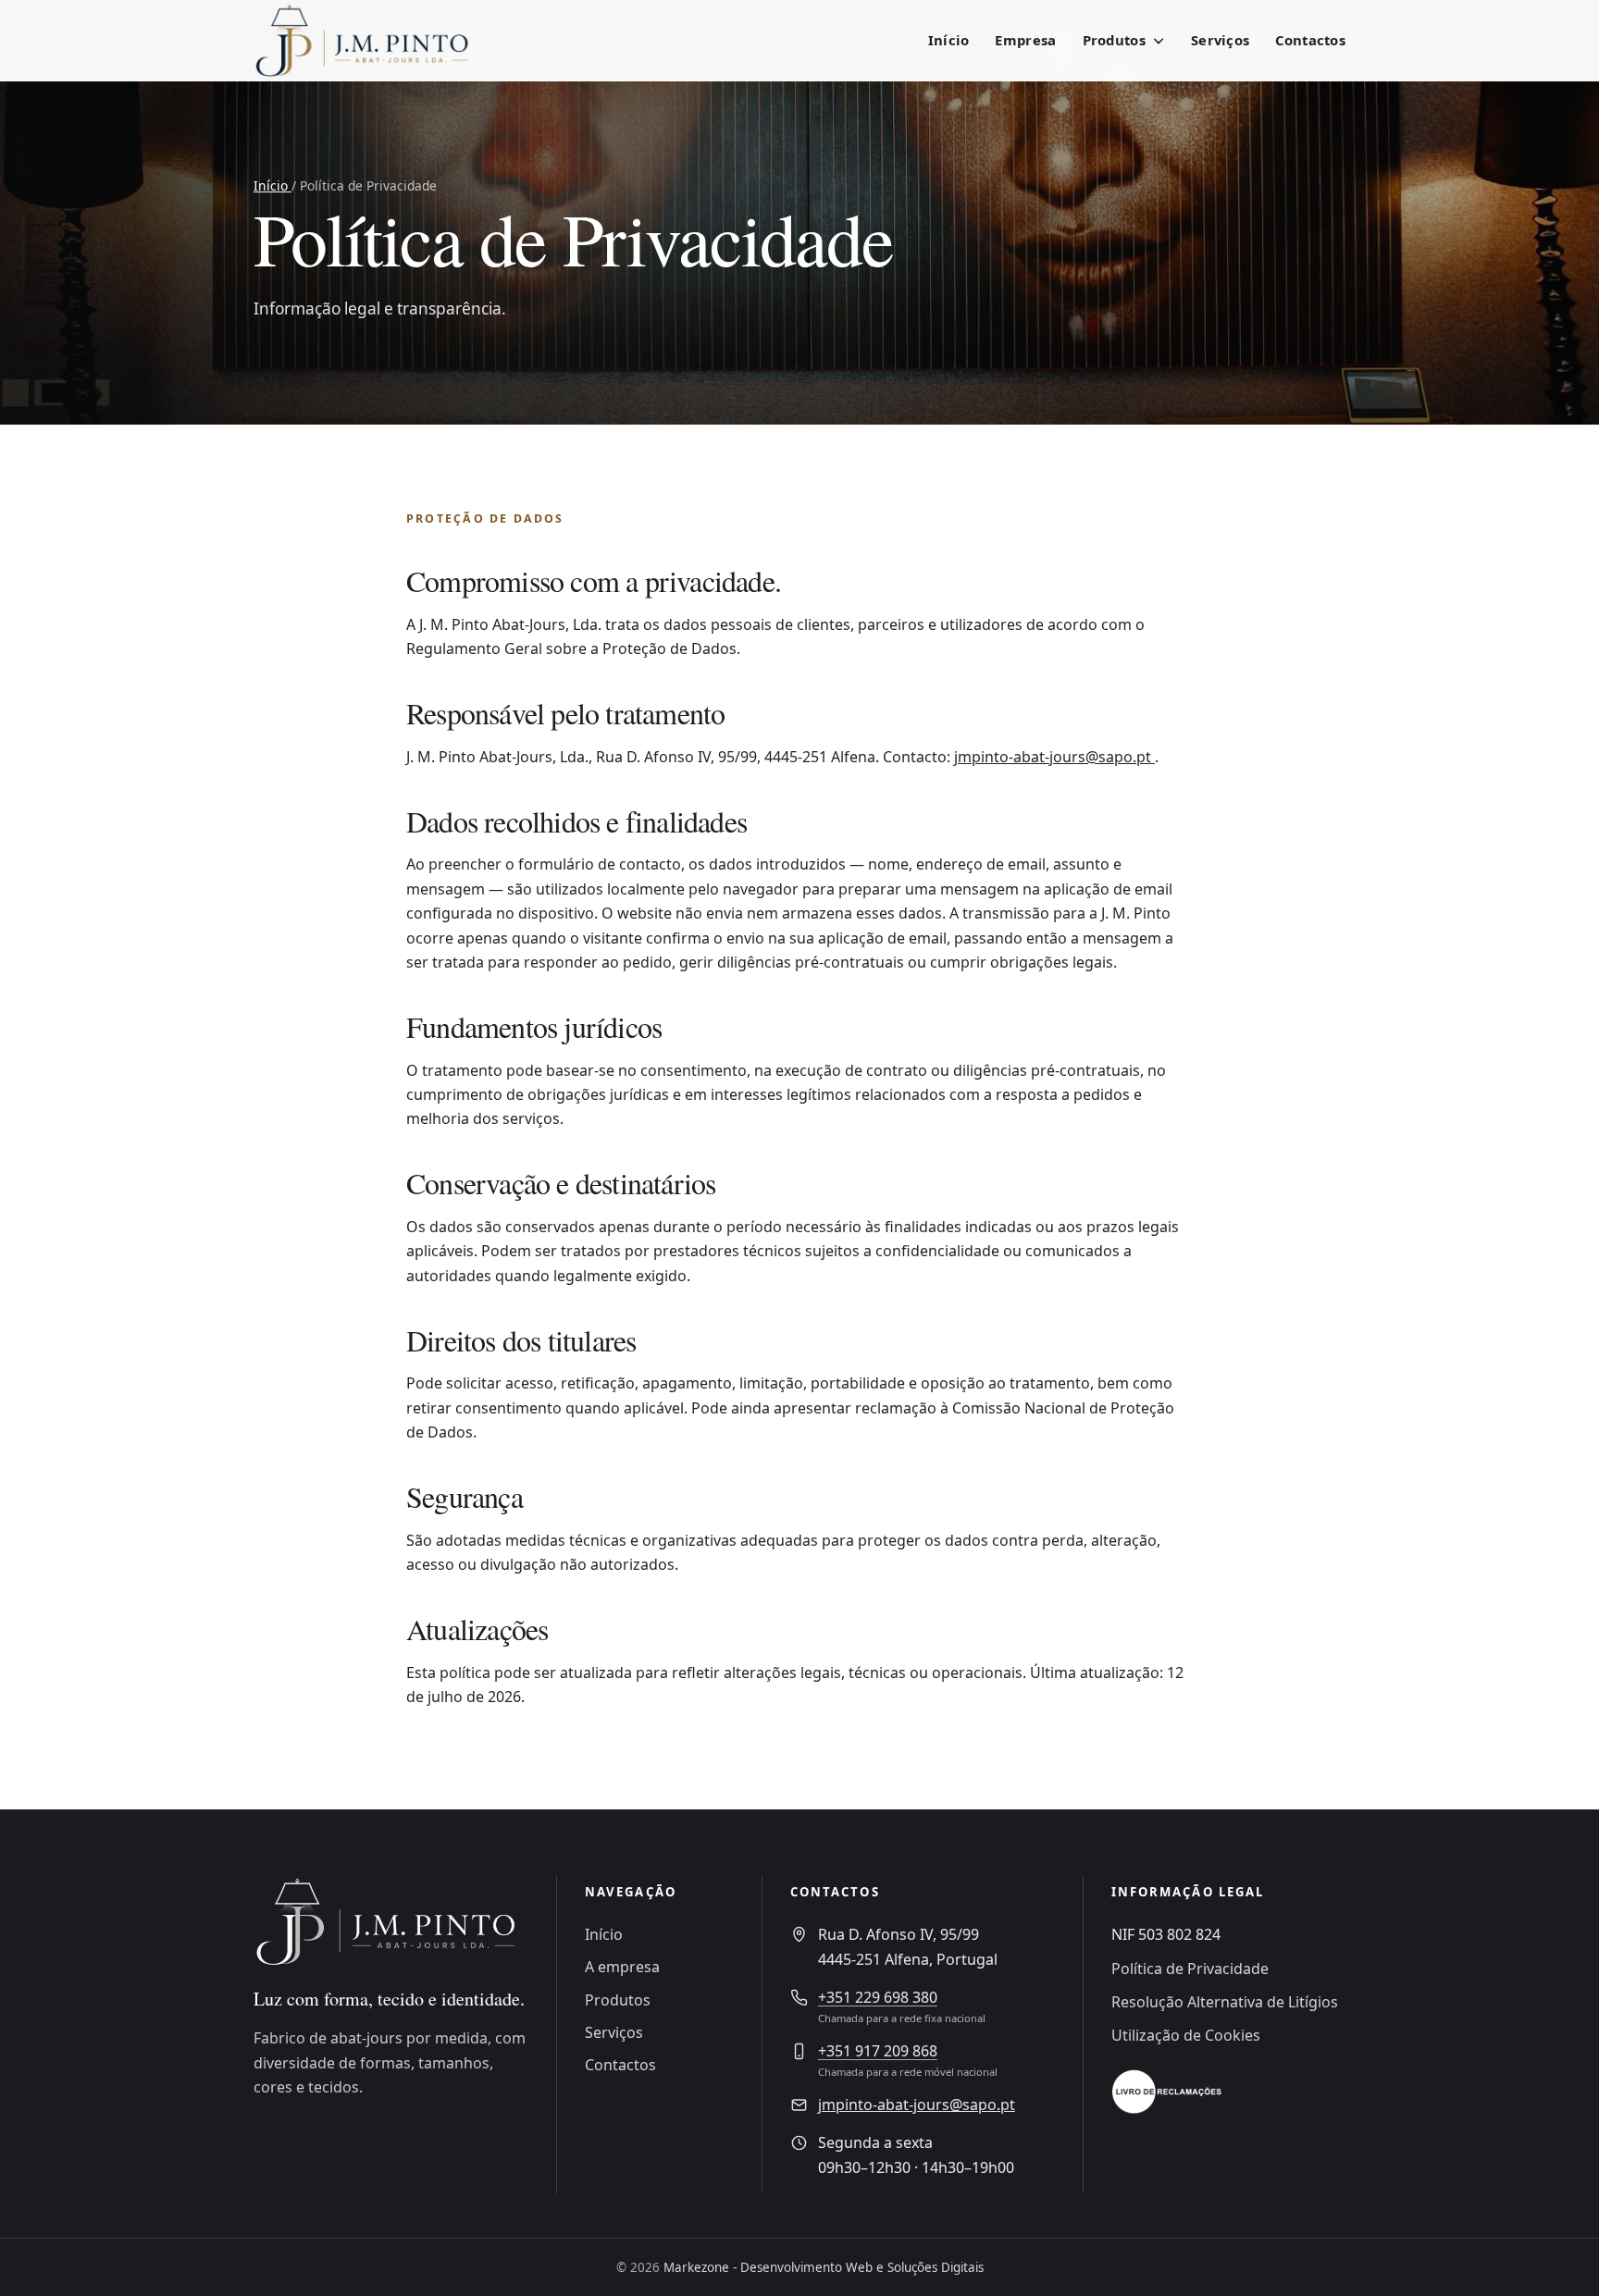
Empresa (1025, 40)
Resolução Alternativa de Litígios (1225, 2002)
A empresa (622, 1967)
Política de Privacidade (1190, 1969)
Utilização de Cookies (1186, 2035)
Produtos (618, 2000)
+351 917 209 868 (878, 2051)
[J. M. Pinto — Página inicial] (374, 41)
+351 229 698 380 (878, 1997)
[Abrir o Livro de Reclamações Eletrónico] (1167, 2092)
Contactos (1310, 40)
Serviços (1220, 40)
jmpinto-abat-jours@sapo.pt (1054, 757)
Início (949, 40)
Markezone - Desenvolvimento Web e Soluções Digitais (824, 2267)
